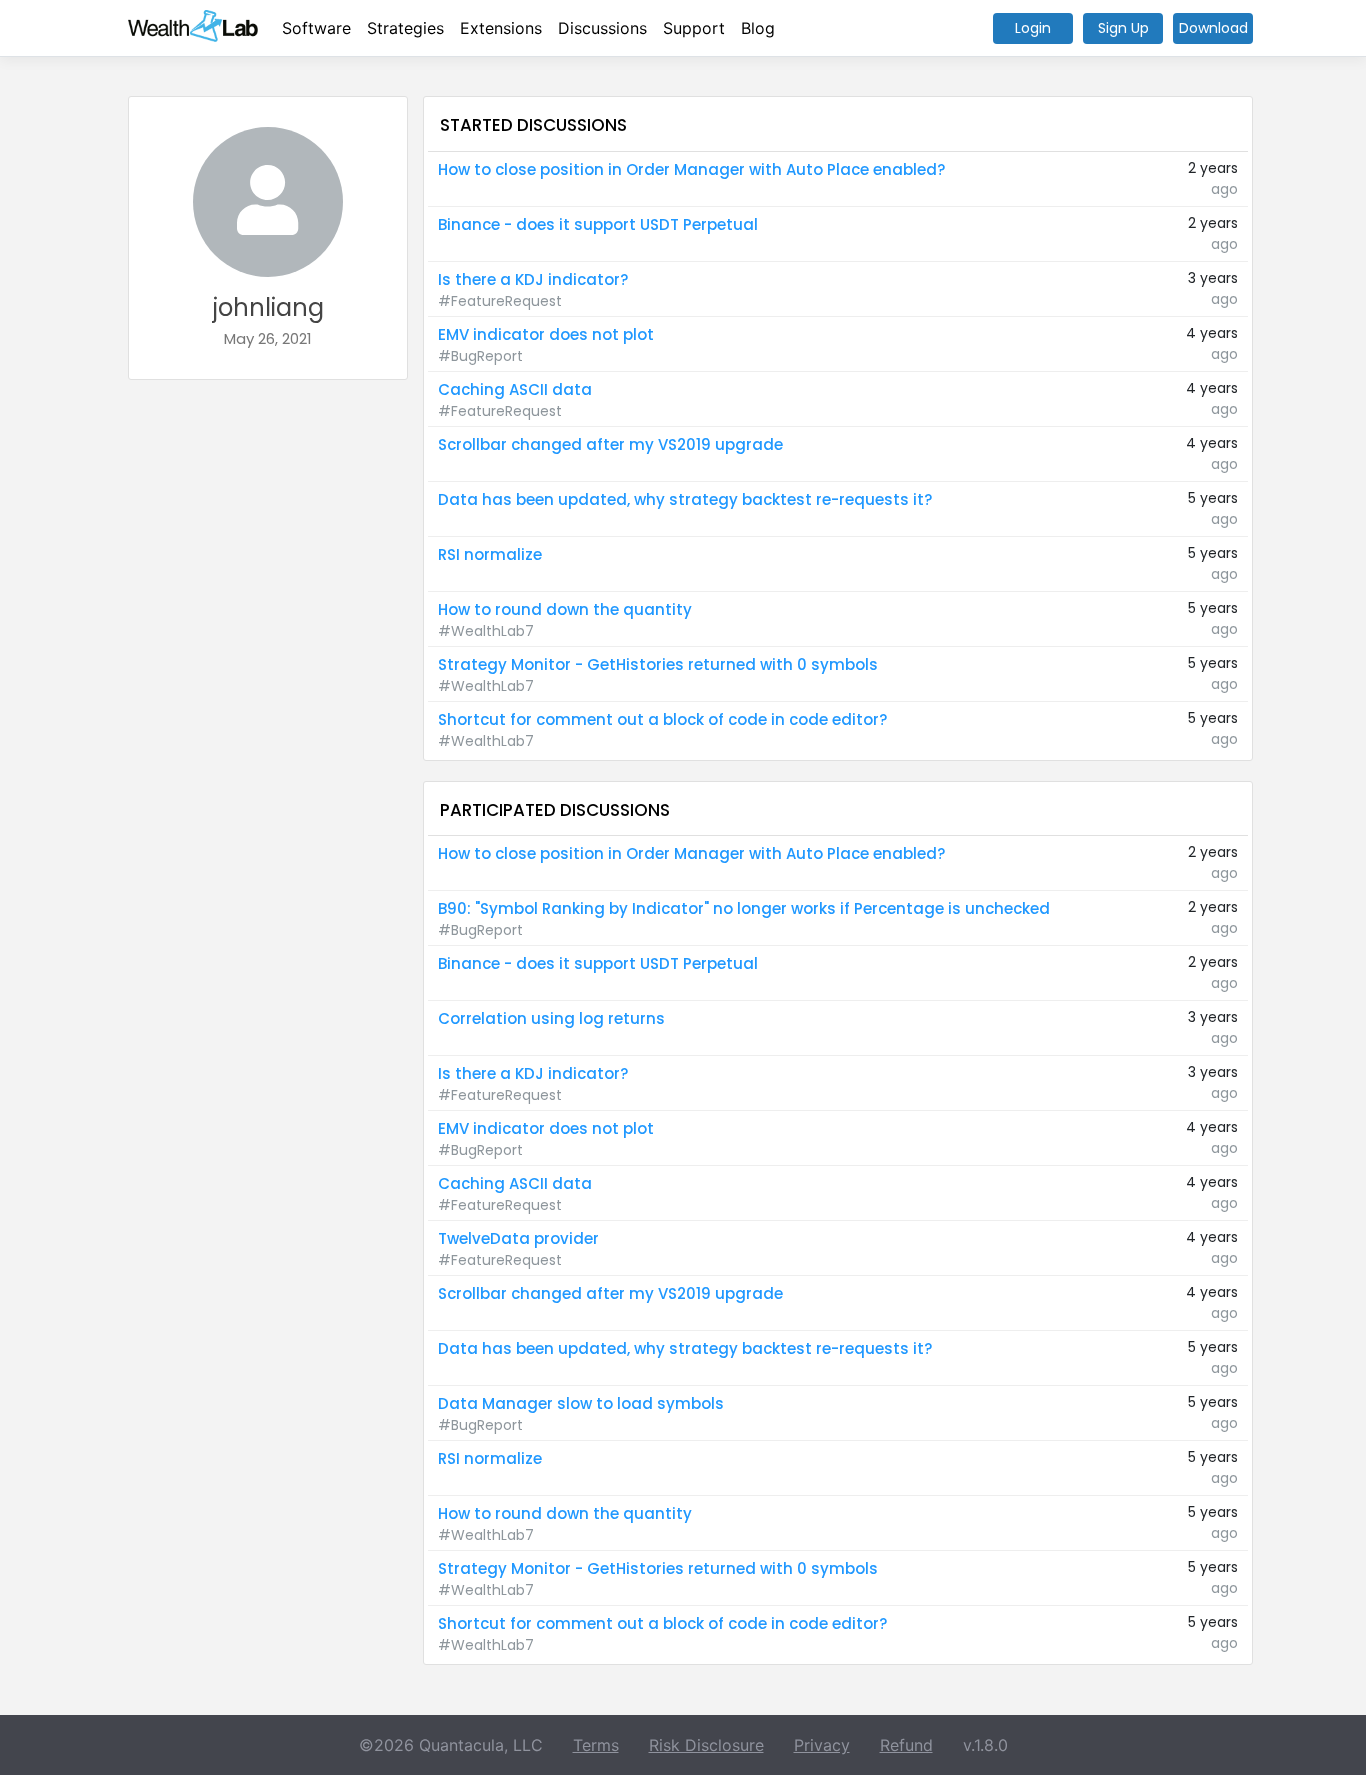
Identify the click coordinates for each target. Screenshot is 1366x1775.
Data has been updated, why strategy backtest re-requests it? (685, 499)
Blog (758, 28)
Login (1033, 28)
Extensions (501, 28)
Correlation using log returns (551, 1018)
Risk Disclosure (706, 1745)
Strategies (405, 28)
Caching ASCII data (515, 389)
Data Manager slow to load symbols (581, 1403)
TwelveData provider (518, 1238)
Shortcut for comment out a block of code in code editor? (662, 719)
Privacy (822, 1745)
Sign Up (1123, 28)
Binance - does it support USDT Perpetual (598, 224)
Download (1213, 28)
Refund (906, 1745)
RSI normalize (490, 554)
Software (316, 28)
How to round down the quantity (565, 609)
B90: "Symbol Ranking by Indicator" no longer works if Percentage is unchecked (744, 908)
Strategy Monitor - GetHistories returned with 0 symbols (658, 664)
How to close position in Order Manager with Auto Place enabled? (691, 169)
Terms (596, 1745)
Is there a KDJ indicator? (533, 279)
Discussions (602, 28)
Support (694, 28)
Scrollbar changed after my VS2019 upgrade (610, 444)
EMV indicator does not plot (546, 334)
